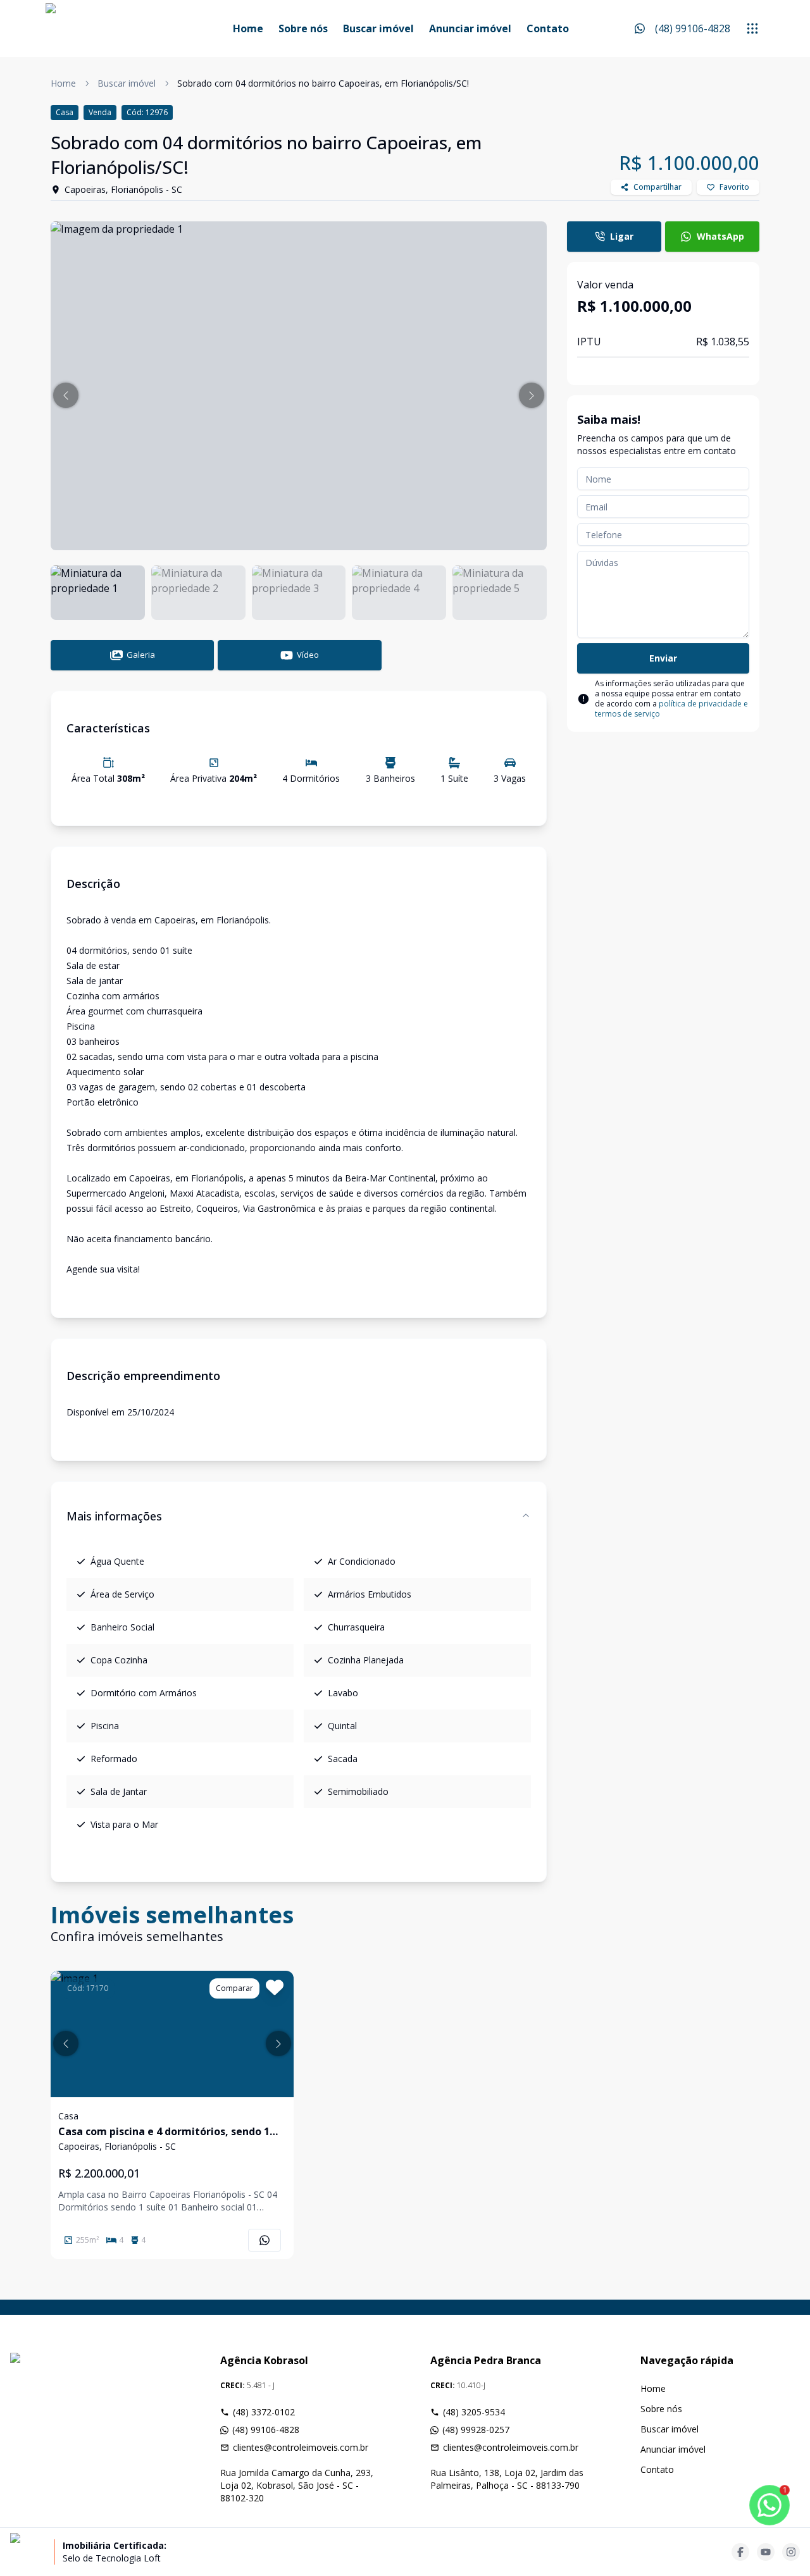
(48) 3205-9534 (474, 2412)
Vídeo (308, 655)
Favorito (734, 187)
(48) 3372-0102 (264, 2412)
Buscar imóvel (378, 28)
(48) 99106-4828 (266, 2430)
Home (248, 28)
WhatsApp (720, 236)
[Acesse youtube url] (766, 2552)
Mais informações (114, 1516)
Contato (548, 28)
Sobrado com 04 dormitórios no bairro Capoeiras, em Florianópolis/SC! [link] (323, 83)
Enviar (663, 658)
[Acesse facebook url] (740, 2552)
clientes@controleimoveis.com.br (301, 2447)
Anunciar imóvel (470, 28)
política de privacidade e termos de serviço (671, 709)
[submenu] (752, 28)
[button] (66, 395)
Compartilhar (657, 187)
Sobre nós (303, 28)
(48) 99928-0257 (476, 2430)
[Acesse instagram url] (791, 2552)
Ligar (622, 236)
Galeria (141, 655)
